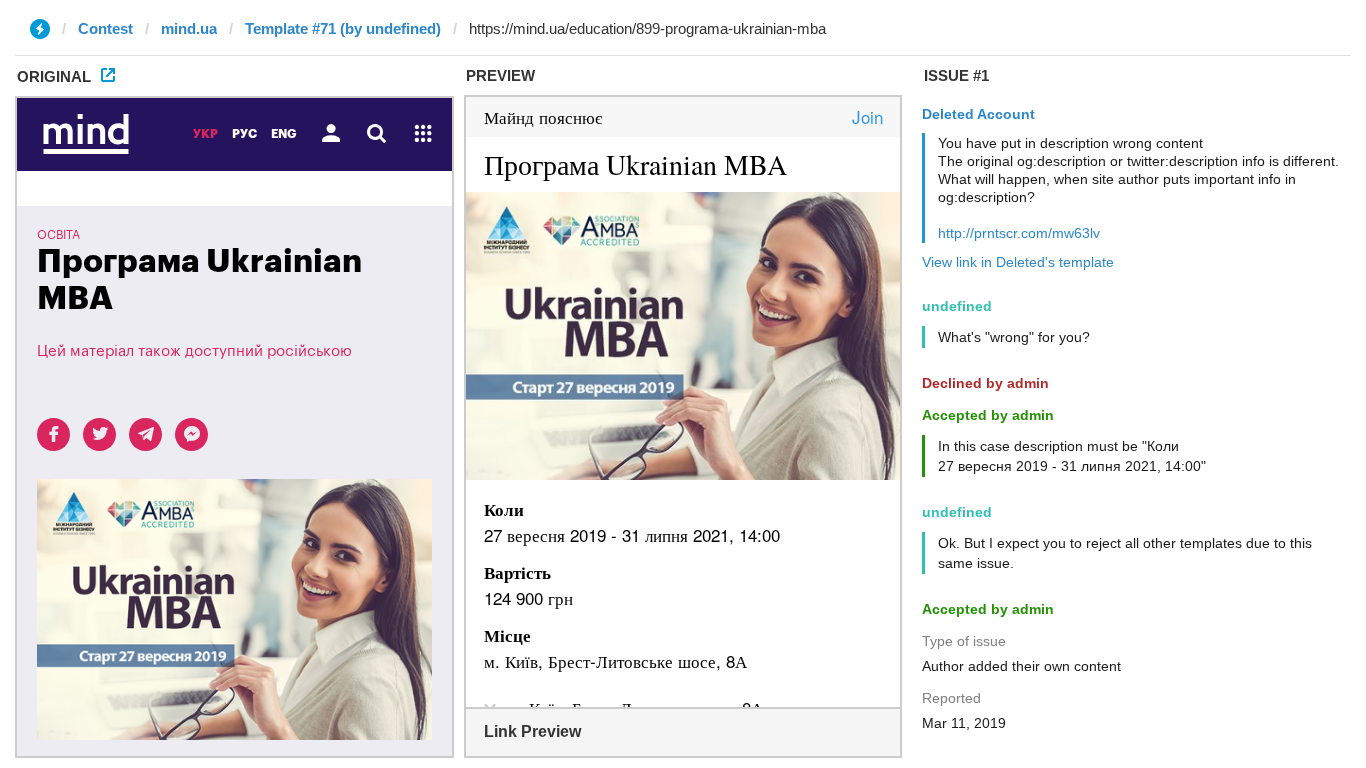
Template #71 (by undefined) (343, 28)
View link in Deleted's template (1018, 262)
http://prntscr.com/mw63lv (1019, 233)
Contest (105, 28)
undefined (957, 306)
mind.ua (189, 28)
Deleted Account (978, 114)
